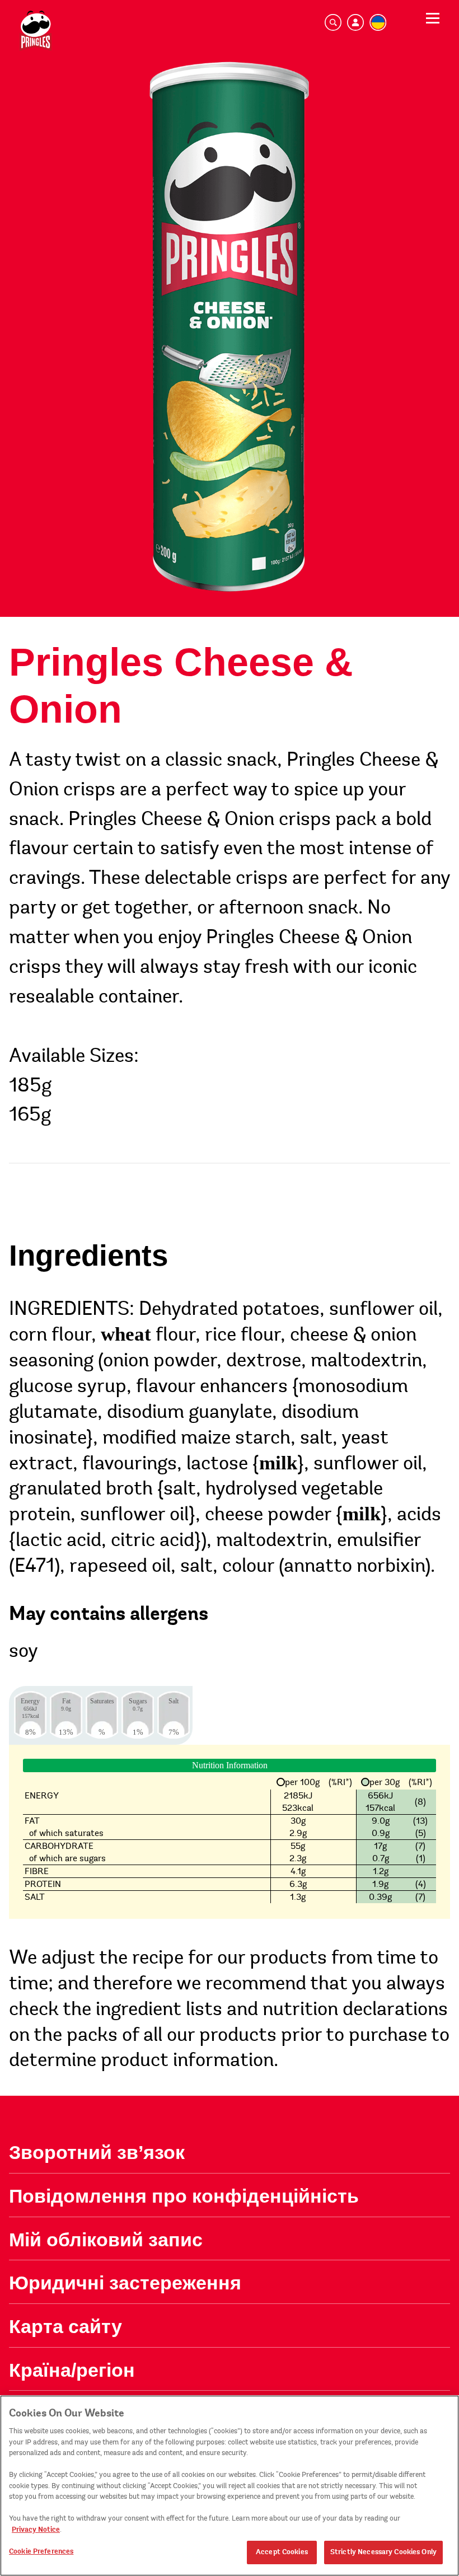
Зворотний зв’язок (97, 2152)
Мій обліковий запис (106, 2240)
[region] (230, 2486)
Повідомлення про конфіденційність (184, 2196)
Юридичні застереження (125, 2283)
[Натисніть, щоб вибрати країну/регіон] (378, 20)
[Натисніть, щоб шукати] (333, 20)
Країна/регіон (72, 2370)
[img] (36, 31)
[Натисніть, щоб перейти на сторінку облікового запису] (355, 20)
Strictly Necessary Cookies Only (383, 2552)
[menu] (433, 22)
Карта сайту (65, 2326)
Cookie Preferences (41, 2551)
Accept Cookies (282, 2552)
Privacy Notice (36, 2530)
